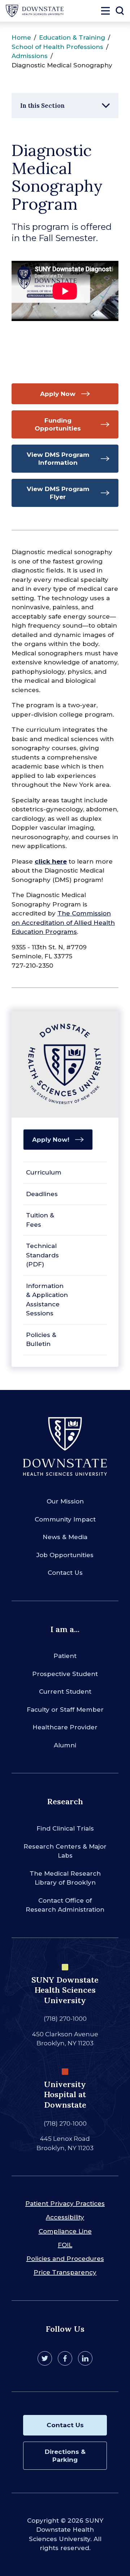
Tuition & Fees (40, 1220)
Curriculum (44, 1172)
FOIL (65, 2245)
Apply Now (58, 394)
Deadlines (42, 1194)
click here (51, 861)
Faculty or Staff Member (65, 1710)
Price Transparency (65, 2272)
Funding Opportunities (58, 424)
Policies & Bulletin (41, 1340)
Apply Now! (51, 1140)
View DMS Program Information (58, 459)
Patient (65, 1656)
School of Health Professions (57, 47)
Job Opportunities (65, 1555)
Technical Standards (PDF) (42, 1255)
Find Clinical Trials (65, 1828)
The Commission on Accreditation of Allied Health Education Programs (63, 922)
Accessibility (65, 2217)
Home (21, 37)
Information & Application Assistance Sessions (47, 1300)
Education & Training (72, 37)
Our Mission (65, 1501)
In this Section (42, 106)
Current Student (65, 1692)
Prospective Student (65, 1674)
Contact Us (65, 1573)
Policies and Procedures (65, 2259)
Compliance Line (65, 2231)
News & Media (65, 1537)
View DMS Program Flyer (58, 493)
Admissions (30, 56)
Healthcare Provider (65, 1727)
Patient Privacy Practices (65, 2203)
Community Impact (65, 1519)
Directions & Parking (65, 2456)
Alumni (65, 1745)
